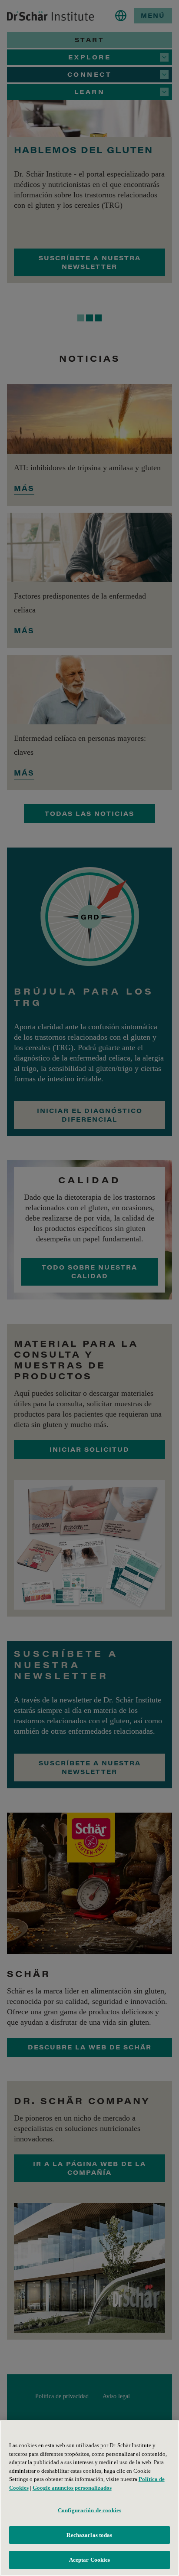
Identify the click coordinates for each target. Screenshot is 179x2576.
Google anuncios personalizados (72, 2488)
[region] (89, 2498)
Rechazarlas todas (89, 2535)
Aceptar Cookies (90, 2560)
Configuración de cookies (89, 2510)
